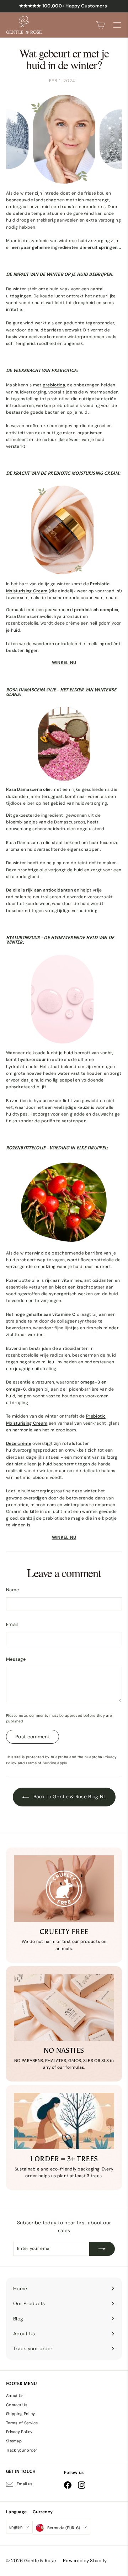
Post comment (33, 1737)
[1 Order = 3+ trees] (64, 2121)
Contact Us (17, 2405)
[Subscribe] (102, 2249)
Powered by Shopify (85, 2561)
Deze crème (19, 1443)
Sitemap (14, 2441)
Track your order (22, 2450)
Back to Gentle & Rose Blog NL (69, 1797)
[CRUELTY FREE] (64, 1889)
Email (12, 1624)
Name (12, 1590)
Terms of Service (41, 1763)
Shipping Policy (21, 2414)
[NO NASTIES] (64, 2007)
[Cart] (100, 25)
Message (16, 1659)
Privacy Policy (19, 2432)
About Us (15, 2396)
